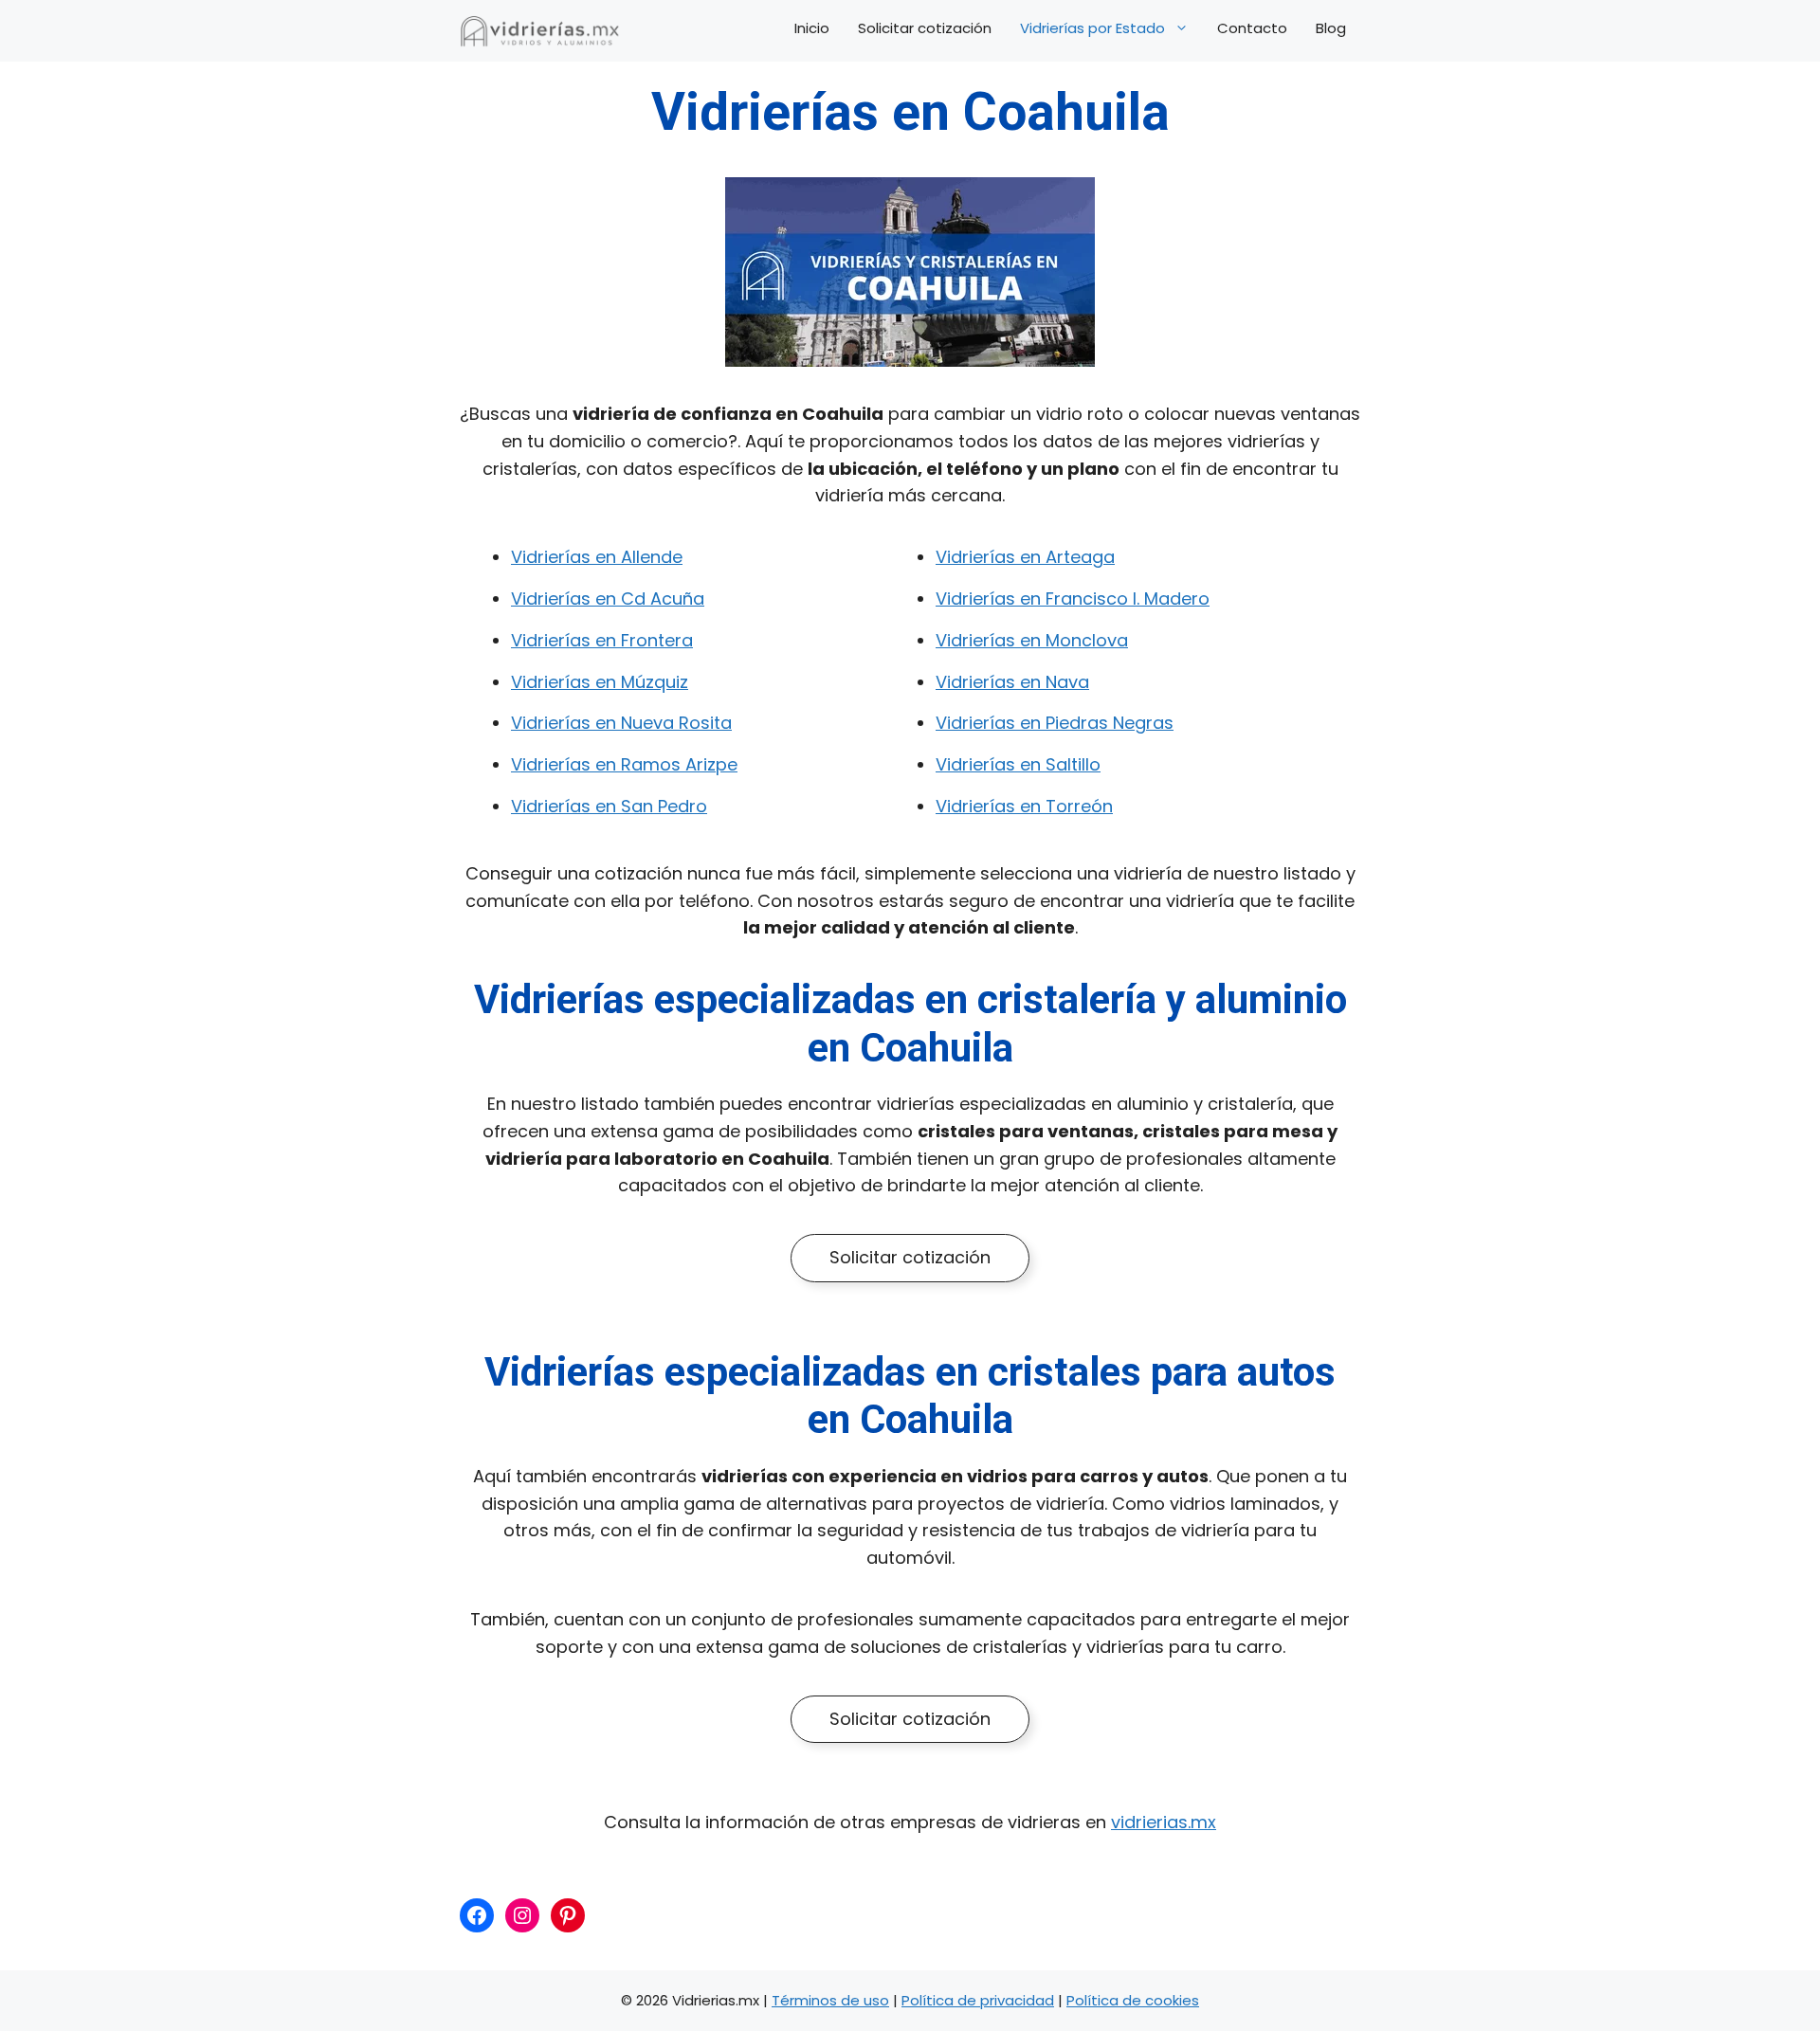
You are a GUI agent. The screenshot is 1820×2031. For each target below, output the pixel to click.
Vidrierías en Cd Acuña (608, 598)
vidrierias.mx (1164, 1822)
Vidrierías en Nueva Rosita (621, 723)
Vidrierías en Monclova (1032, 640)
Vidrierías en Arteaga (1025, 557)
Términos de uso (830, 2000)
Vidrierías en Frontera (602, 640)
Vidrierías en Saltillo (1018, 764)
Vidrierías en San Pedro (609, 806)
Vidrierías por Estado (1092, 28)
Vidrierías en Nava (1012, 682)
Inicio (812, 28)
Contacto (1252, 28)
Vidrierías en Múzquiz (600, 682)
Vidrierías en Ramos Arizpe (624, 764)
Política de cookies (1133, 2000)
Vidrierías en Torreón (1024, 806)
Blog (1331, 28)
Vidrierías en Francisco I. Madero (1073, 598)
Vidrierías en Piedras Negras (1055, 723)
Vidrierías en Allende (597, 557)
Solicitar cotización (925, 28)
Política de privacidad (978, 2000)
